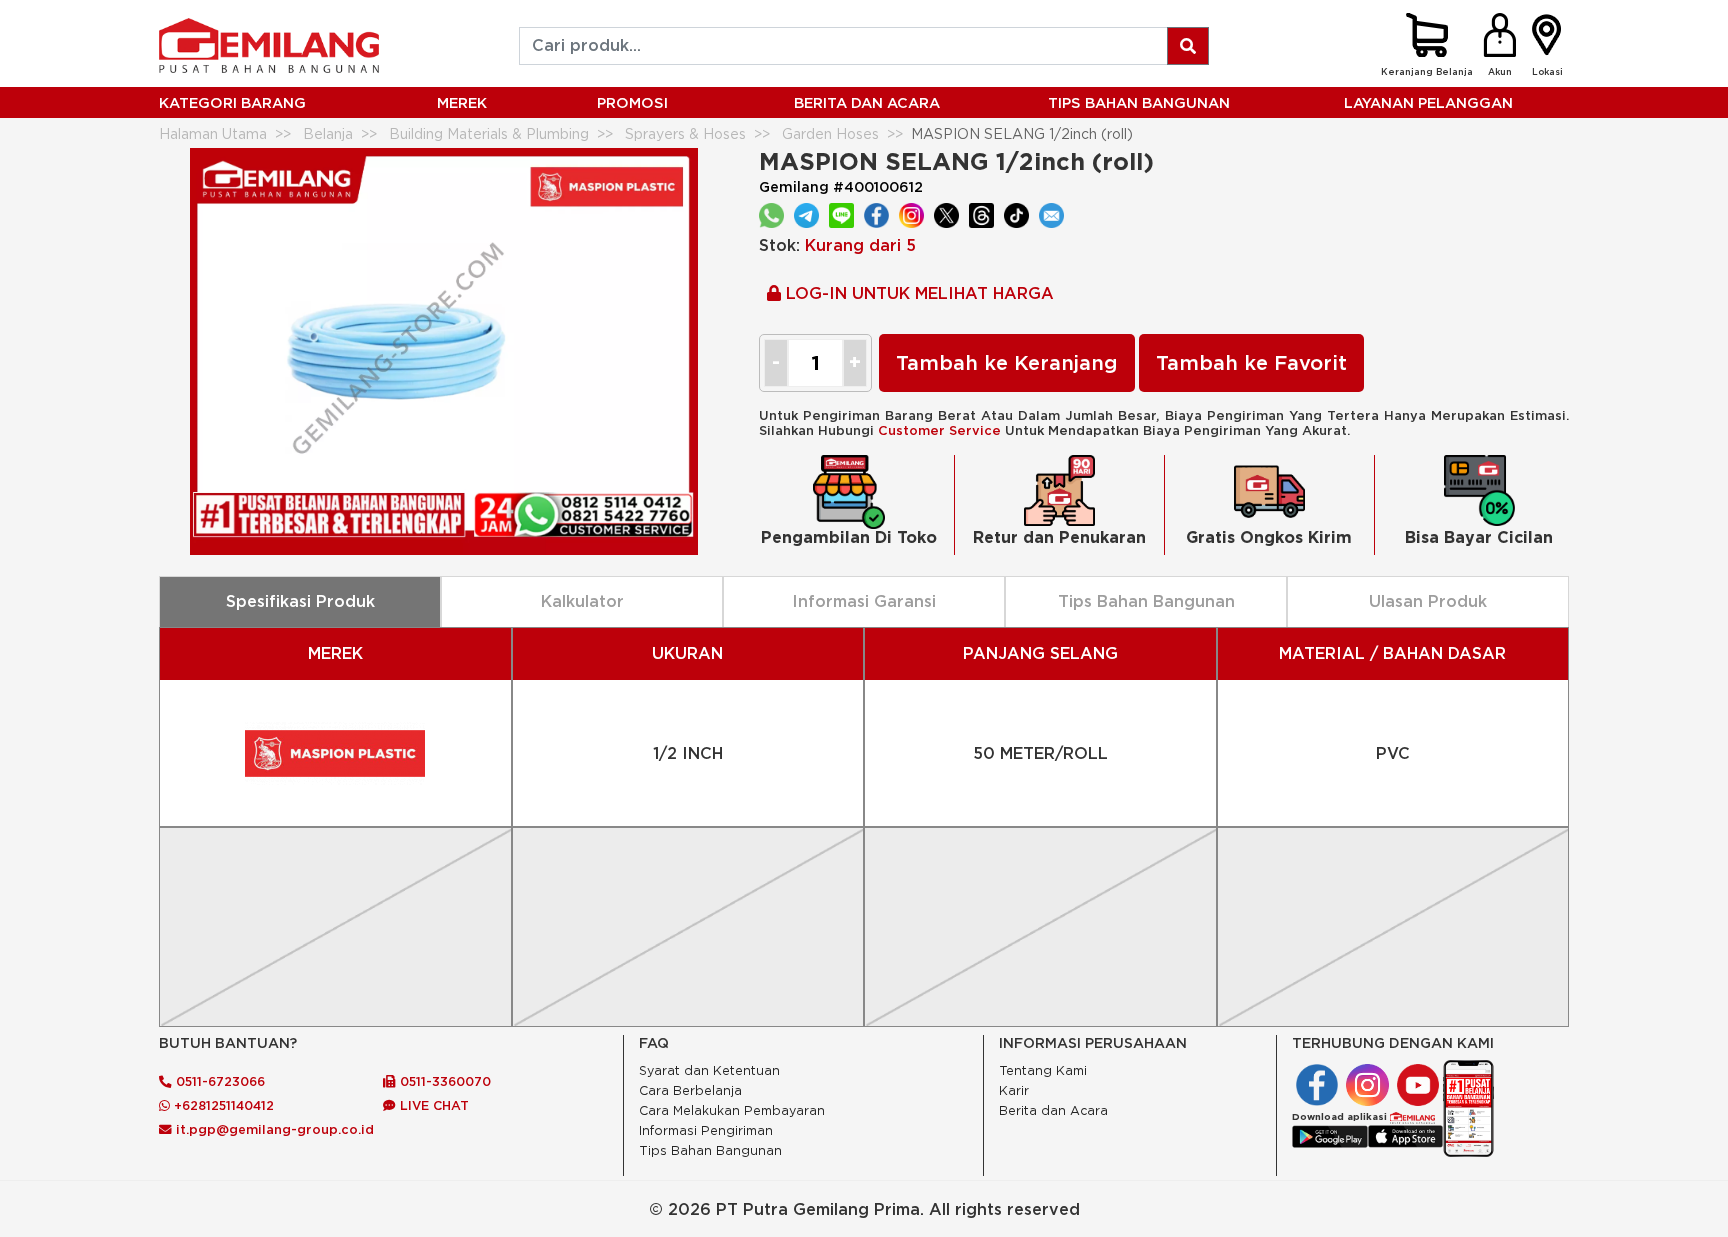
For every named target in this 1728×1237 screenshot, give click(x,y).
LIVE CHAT (432, 1105)
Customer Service (939, 430)
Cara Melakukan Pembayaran (732, 1110)
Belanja (328, 133)
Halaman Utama (213, 133)
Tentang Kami (1043, 1070)
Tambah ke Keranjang (1007, 363)
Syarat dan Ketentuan (709, 1070)
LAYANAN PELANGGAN (1428, 102)
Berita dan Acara (1053, 1110)
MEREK (462, 102)
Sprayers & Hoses (685, 133)
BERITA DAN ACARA (867, 102)
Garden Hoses (830, 133)
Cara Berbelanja (690, 1090)
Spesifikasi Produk (300, 601)
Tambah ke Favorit (1251, 363)
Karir (1014, 1090)
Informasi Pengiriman (706, 1130)
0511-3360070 (443, 1081)
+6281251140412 (222, 1105)
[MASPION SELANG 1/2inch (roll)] (444, 350)
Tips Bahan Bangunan (1139, 102)
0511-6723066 (218, 1081)
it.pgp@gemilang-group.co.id (275, 1129)
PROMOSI (632, 102)
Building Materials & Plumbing (489, 133)
